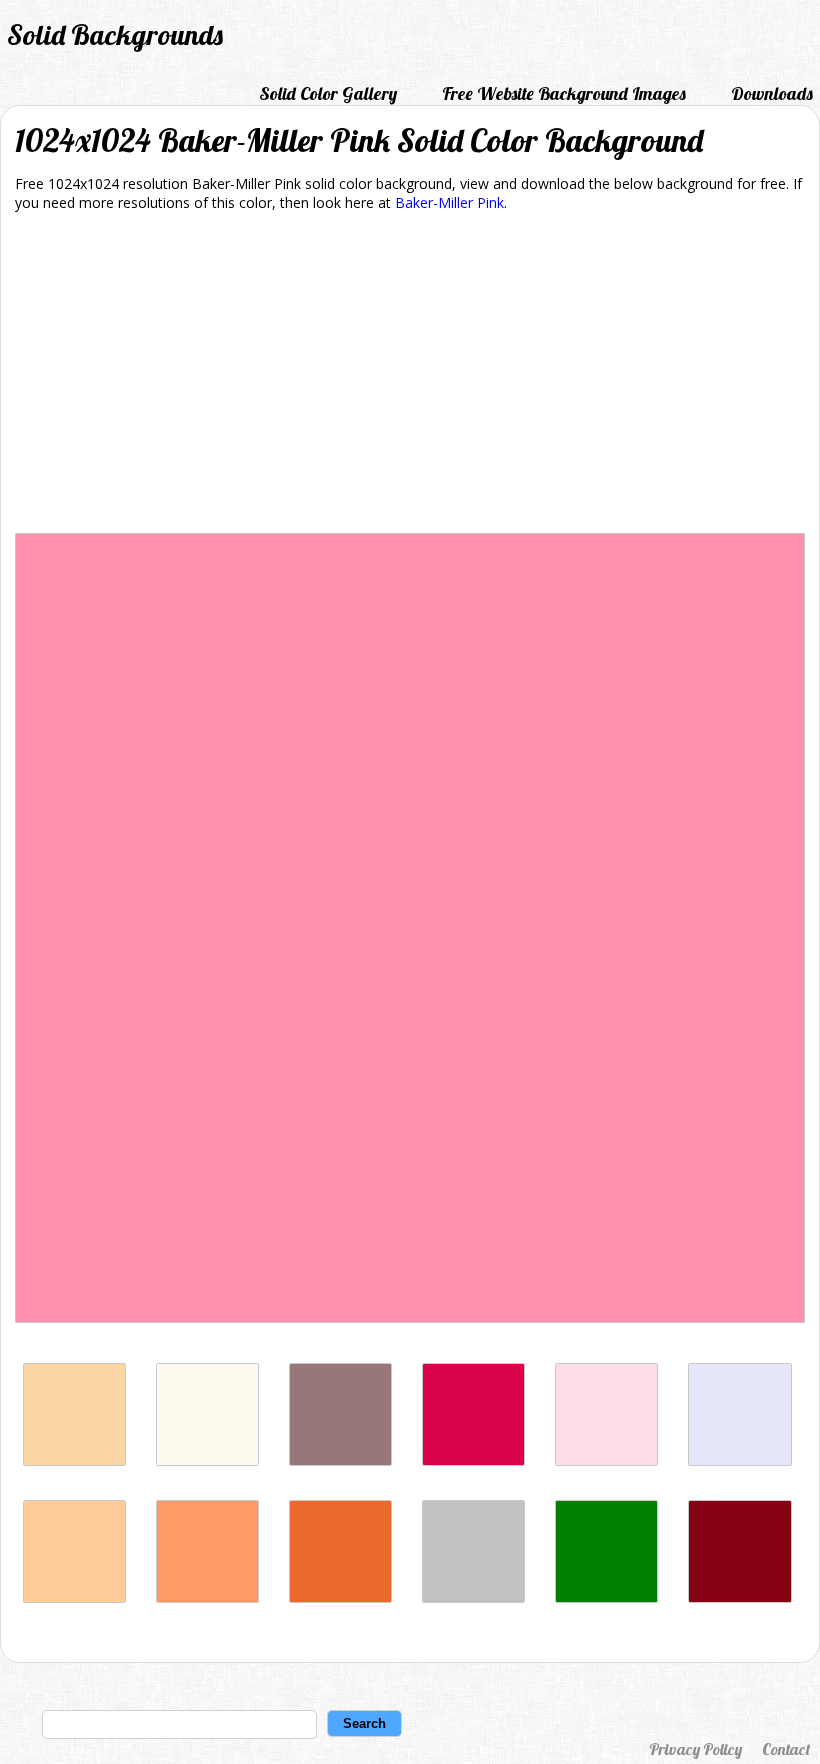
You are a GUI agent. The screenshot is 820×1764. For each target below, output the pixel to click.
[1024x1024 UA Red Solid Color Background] (473, 1460)
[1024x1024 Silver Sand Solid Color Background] (473, 1597)
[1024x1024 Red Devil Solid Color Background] (739, 1597)
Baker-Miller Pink (449, 202)
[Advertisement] (410, 376)
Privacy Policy (695, 1749)
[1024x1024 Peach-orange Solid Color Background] (74, 1597)
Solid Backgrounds (115, 34)
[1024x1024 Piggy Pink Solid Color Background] (606, 1460)
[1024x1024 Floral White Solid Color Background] (207, 1460)
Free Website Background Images (564, 93)
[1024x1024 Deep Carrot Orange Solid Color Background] (340, 1597)
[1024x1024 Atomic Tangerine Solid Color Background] (207, 1597)
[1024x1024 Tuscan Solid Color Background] (74, 1460)
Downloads (772, 93)
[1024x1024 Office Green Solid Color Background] (606, 1597)
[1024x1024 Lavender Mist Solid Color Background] (739, 1460)
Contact (786, 1749)
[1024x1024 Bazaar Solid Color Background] (340, 1460)
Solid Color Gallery (328, 93)
